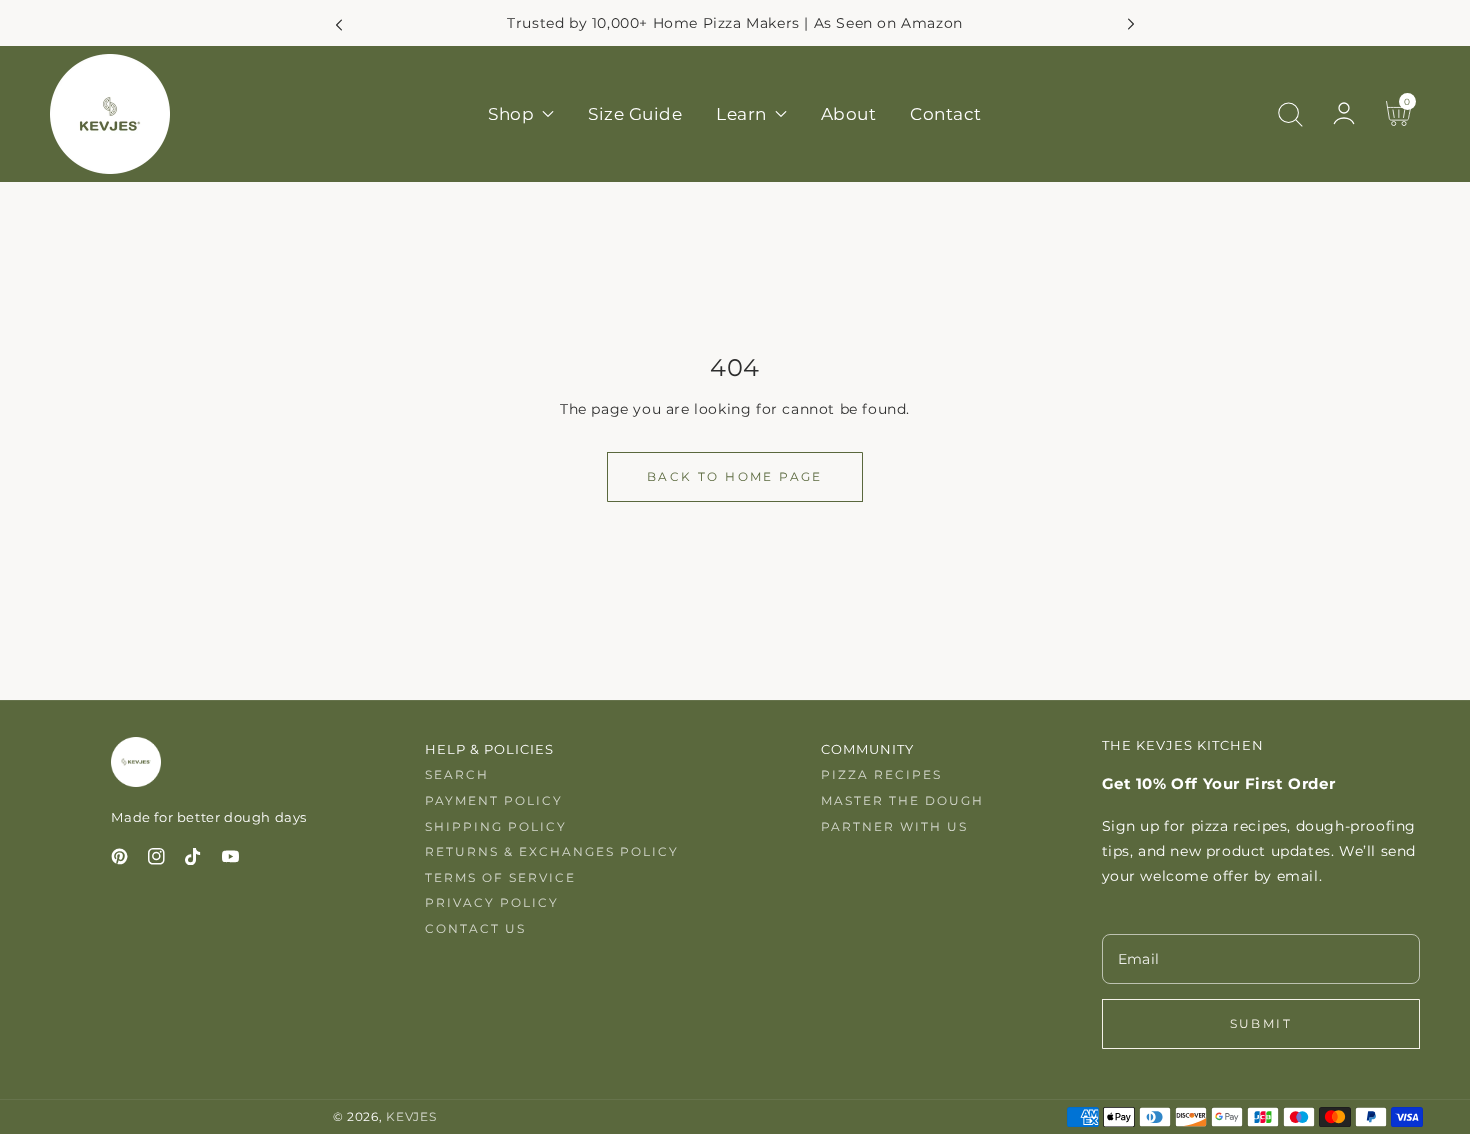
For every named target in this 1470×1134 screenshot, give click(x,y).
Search (457, 774)
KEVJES (411, 1117)
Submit (1261, 1023)
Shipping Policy (496, 826)
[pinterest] (119, 860)
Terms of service (500, 877)
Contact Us (475, 928)
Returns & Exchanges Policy (552, 851)
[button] (1290, 114)
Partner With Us (894, 826)
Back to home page (735, 476)
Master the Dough (902, 800)
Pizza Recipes (881, 774)
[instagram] (156, 860)
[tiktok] (193, 860)
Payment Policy (494, 800)
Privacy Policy (492, 902)
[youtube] (230, 860)
